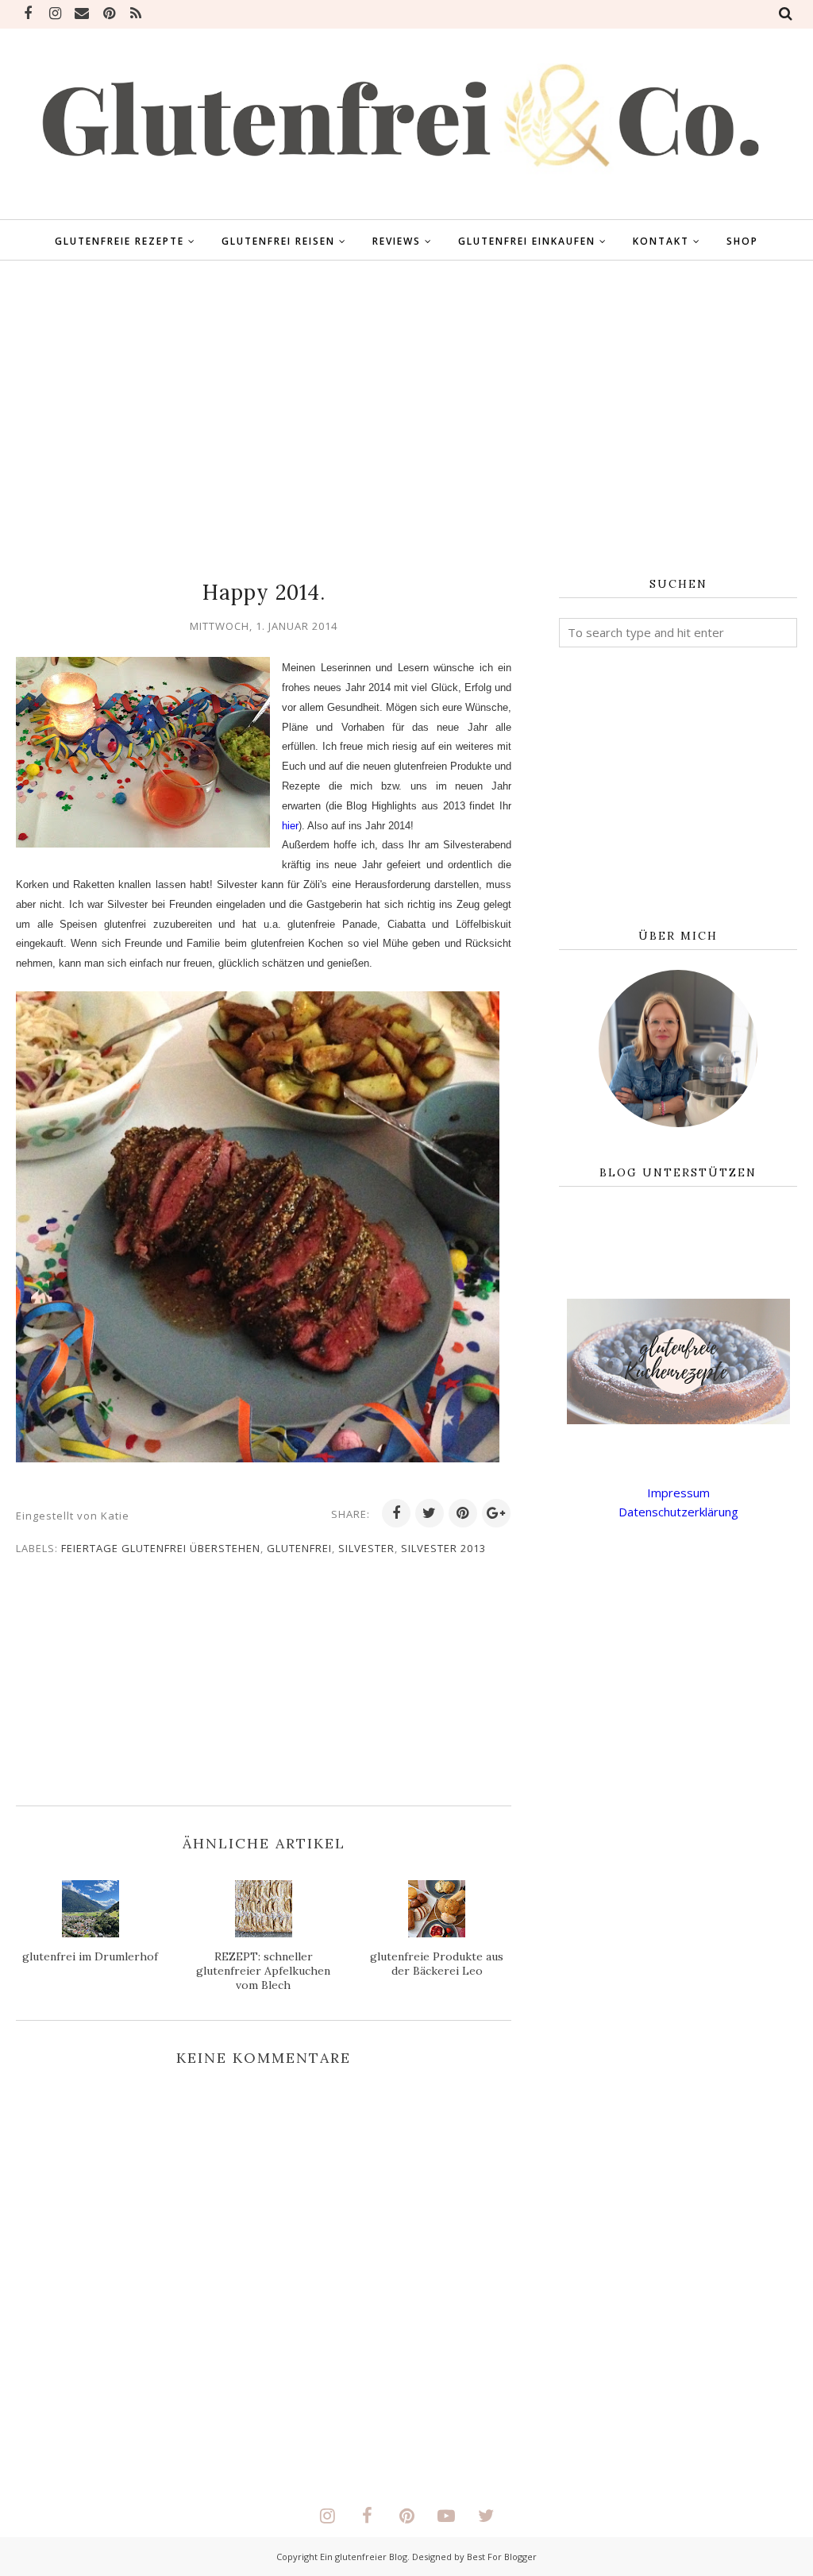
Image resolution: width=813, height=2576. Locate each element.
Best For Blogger (502, 2557)
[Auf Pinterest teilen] (463, 1513)
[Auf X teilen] (430, 1513)
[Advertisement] (406, 419)
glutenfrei (299, 1548)
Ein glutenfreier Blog (364, 2557)
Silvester (366, 1548)
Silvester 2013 (443, 1548)
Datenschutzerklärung (678, 1512)
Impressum (678, 1493)
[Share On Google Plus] (496, 1513)
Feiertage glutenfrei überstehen (161, 1548)
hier (290, 826)
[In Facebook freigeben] (396, 1513)
